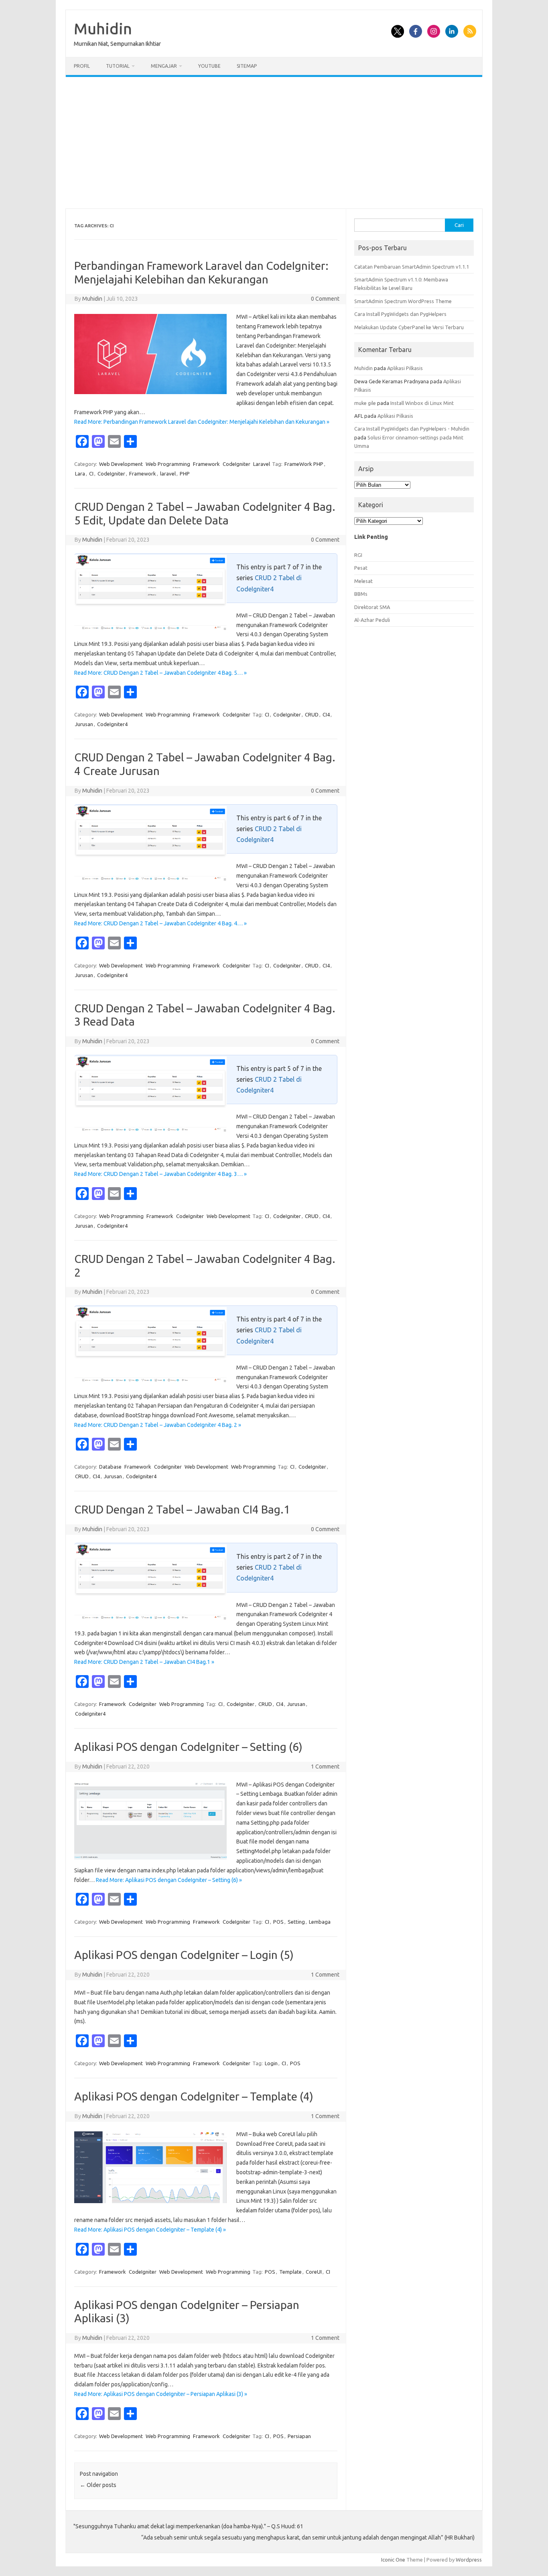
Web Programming (168, 464)
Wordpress (469, 2560)
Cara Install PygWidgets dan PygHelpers (400, 314)
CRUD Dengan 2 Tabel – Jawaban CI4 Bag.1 (182, 1509)
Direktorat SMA (372, 607)
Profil (82, 66)
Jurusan (84, 724)
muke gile (365, 403)
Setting (296, 1922)
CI (91, 474)
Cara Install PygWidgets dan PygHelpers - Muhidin (412, 429)
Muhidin (103, 28)
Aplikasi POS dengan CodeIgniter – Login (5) (184, 1955)
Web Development (121, 464)
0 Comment (325, 299)
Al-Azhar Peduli (372, 620)
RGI (358, 555)
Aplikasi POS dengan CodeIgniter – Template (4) (194, 2096)
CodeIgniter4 (112, 724)
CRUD (312, 714)
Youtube (209, 66)
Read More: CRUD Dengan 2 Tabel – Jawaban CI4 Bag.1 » (144, 1662)
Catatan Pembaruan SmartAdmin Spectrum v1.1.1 (412, 267)
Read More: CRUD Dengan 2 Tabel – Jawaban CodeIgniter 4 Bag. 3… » (160, 1174)
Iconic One (393, 2560)
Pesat (361, 568)
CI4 (326, 714)
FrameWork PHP (304, 464)
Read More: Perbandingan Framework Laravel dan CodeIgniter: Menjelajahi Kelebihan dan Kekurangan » (202, 422)
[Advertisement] (274, 143)
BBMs (361, 594)
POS (278, 1922)
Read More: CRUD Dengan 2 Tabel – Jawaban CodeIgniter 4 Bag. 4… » (160, 923)
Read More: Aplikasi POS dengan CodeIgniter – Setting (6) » (169, 1880)
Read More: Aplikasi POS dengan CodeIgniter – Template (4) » (150, 2230)
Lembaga (320, 1922)
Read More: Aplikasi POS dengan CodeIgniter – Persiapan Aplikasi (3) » (161, 2394)
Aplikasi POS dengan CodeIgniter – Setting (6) (188, 1747)
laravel (168, 474)
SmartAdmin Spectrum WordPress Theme (403, 301)
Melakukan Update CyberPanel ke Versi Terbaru (409, 327)
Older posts (98, 2485)
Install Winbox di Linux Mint (422, 403)
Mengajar (164, 66)
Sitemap (247, 66)
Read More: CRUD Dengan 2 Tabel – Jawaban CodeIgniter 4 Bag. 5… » (160, 673)
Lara (80, 474)
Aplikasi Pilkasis (405, 368)
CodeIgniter (236, 464)
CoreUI (314, 2272)
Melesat (363, 581)
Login (271, 2063)
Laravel (262, 464)
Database (110, 1467)
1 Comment (325, 1767)
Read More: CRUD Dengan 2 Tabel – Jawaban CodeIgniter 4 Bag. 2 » (158, 1425)
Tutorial (118, 66)
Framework (206, 464)
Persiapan (299, 2436)
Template (290, 2272)
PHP (185, 474)
